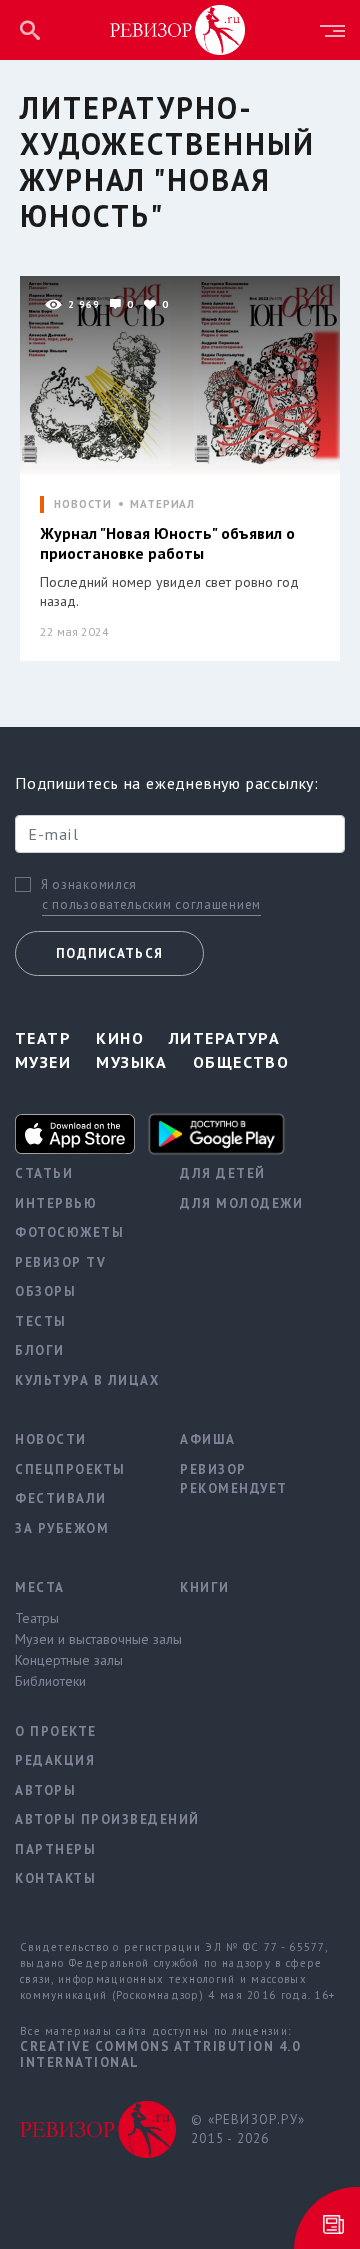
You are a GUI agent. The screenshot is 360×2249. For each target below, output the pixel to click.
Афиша (208, 1439)
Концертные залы (69, 1660)
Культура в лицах (82, 1380)
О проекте (56, 1731)
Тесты (41, 1321)
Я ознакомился (89, 885)
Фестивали (61, 1498)
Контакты (55, 1878)
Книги (205, 1587)
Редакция (55, 1760)
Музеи (43, 1062)
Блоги (40, 1350)
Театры (37, 1618)
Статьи (44, 1173)
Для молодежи (241, 1203)
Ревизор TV (60, 1262)
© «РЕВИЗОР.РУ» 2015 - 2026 (248, 2129)
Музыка (132, 1062)
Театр (43, 1038)
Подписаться (109, 953)
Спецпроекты (70, 1469)
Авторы (45, 1790)
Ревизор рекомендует (234, 1479)
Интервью (56, 1203)
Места (40, 1587)
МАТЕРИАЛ (162, 504)
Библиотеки (50, 1681)
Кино (120, 1038)
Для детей (223, 1173)
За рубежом (62, 1528)
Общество (241, 1062)
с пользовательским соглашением (151, 904)
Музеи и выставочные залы (82, 1639)
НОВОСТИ (83, 504)
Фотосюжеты (69, 1232)
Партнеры (55, 1849)
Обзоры (45, 1291)
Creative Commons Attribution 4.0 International (160, 2054)
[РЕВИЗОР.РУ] (178, 29)
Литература (224, 1038)
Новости (51, 1439)
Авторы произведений (82, 1819)
